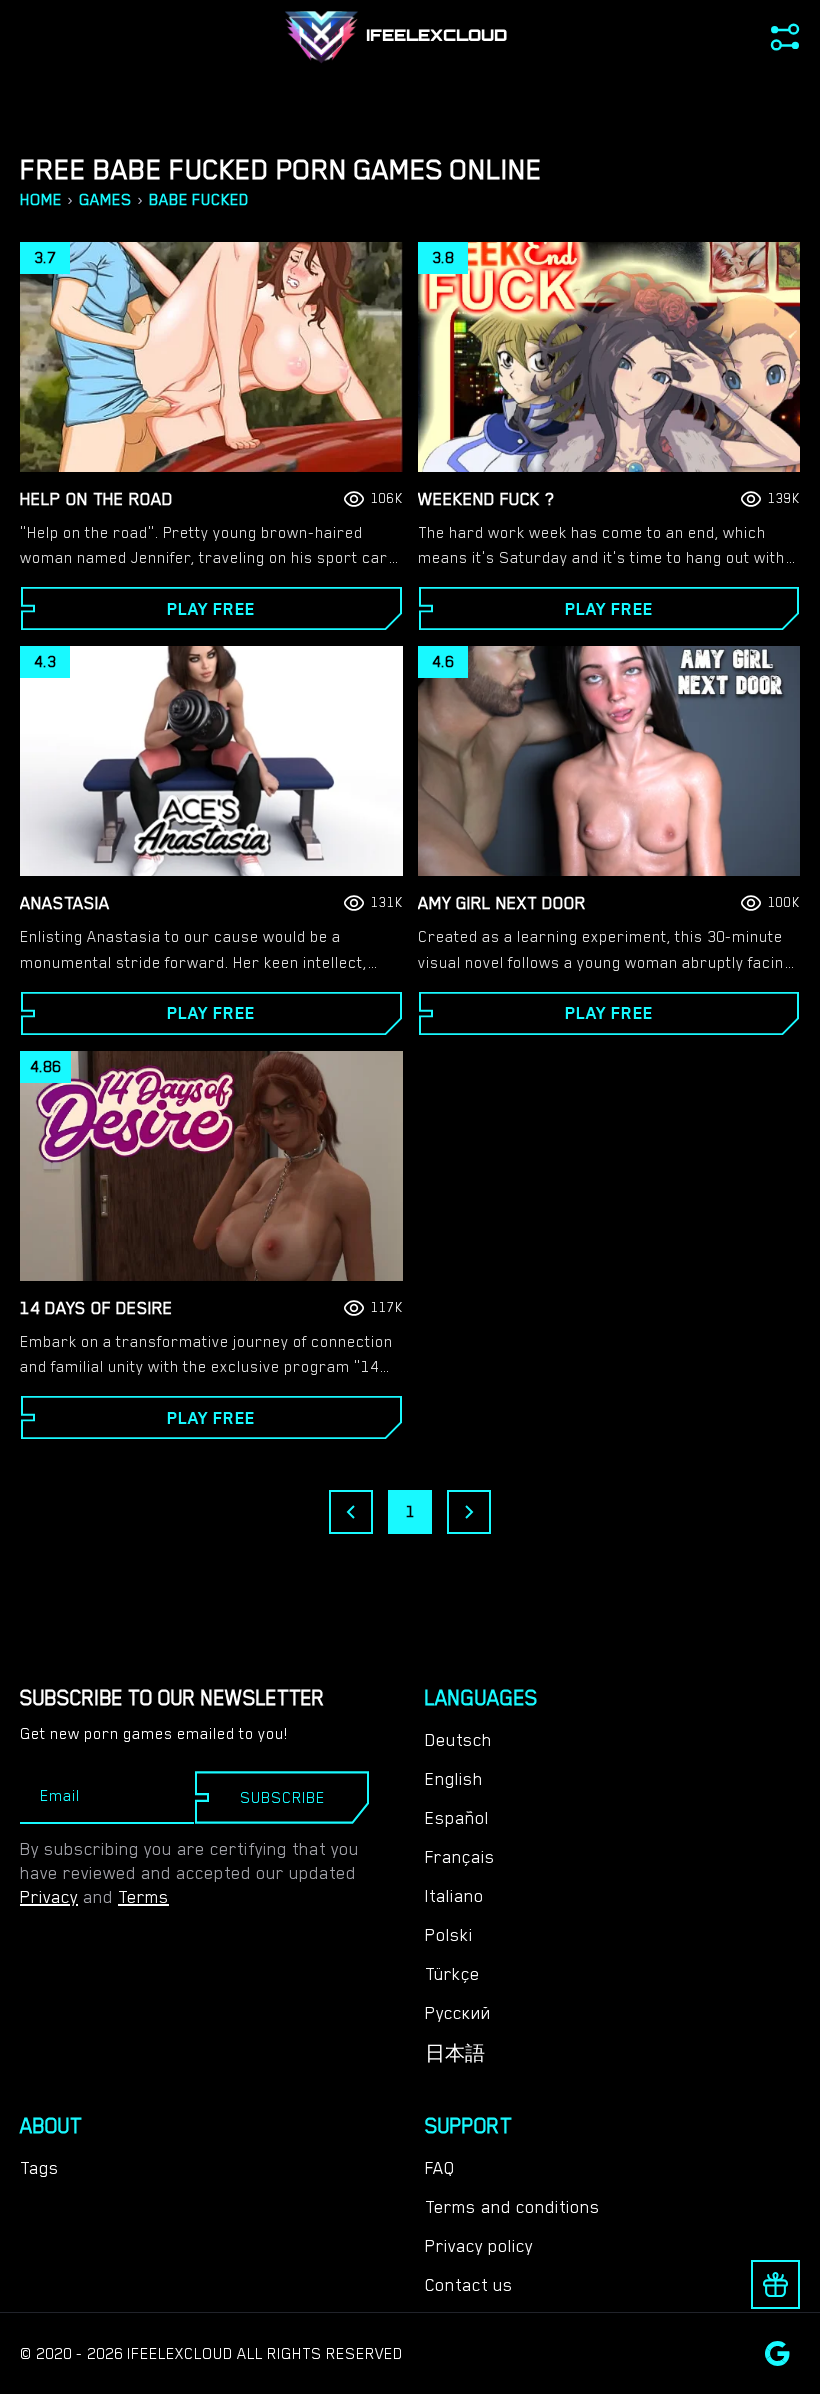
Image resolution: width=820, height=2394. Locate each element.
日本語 (455, 2054)
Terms (143, 1897)
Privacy (49, 1897)
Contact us (469, 2285)
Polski (449, 1935)
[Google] (777, 2353)
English (454, 1779)
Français (460, 1857)
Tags (39, 2168)
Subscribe (282, 1798)
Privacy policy (479, 2246)
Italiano (454, 1896)
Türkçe (452, 1974)
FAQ (440, 2168)
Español (457, 1818)
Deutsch (458, 1740)
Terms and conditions (512, 2207)
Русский (458, 2013)
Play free (211, 609)
